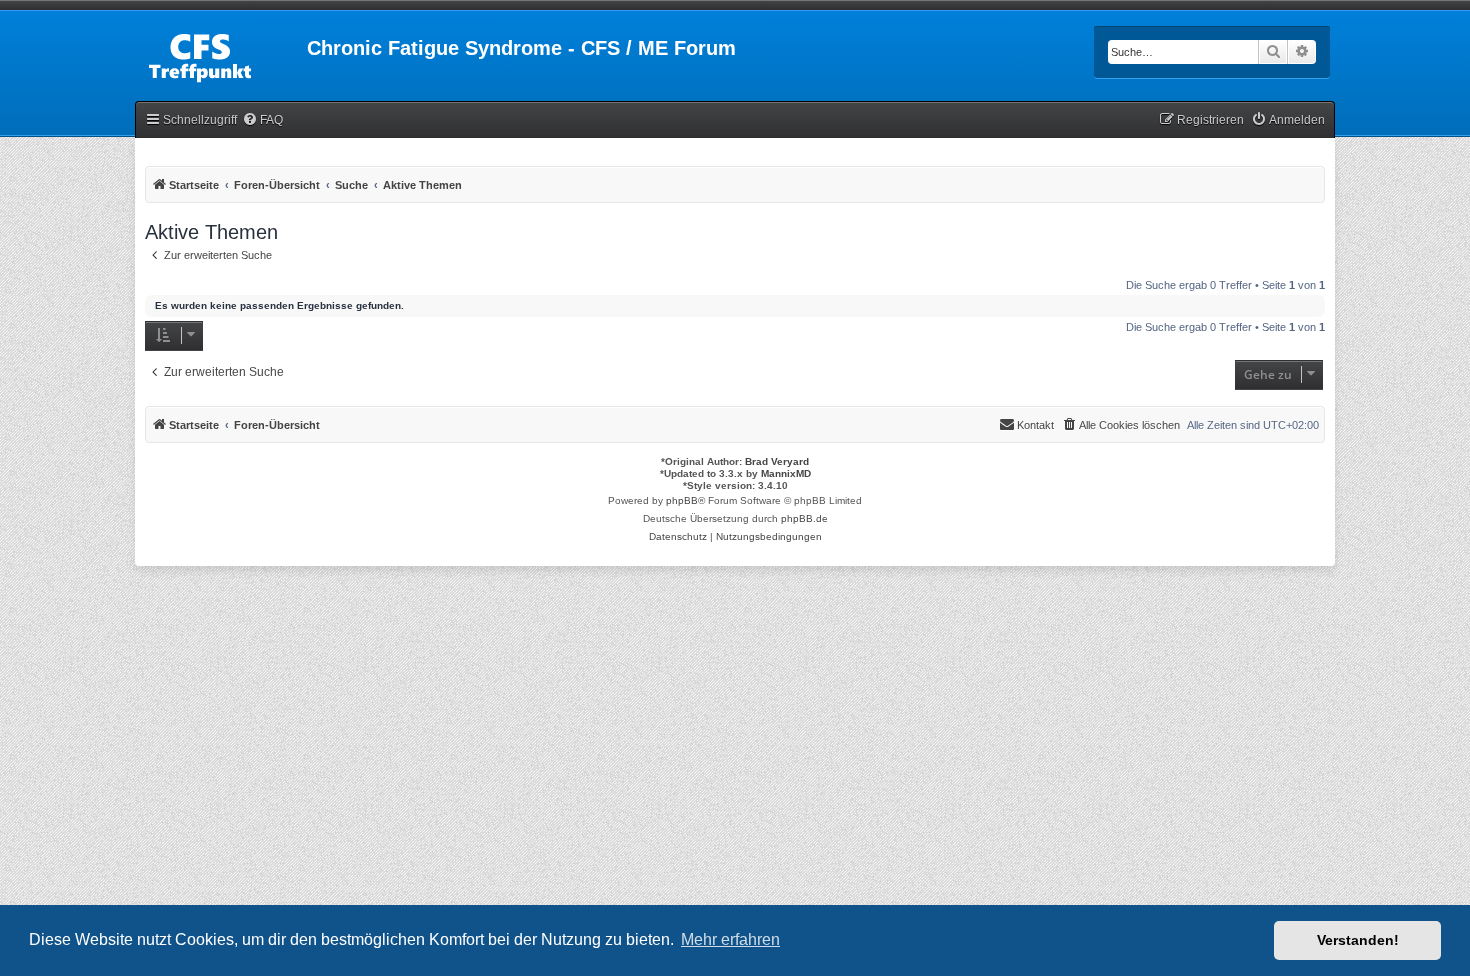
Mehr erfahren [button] (730, 939)
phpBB (682, 500)
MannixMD (786, 473)
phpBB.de (804, 518)
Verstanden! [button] (1358, 940)
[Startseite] (221, 54)
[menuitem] (262, 120)
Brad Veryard (777, 461)
